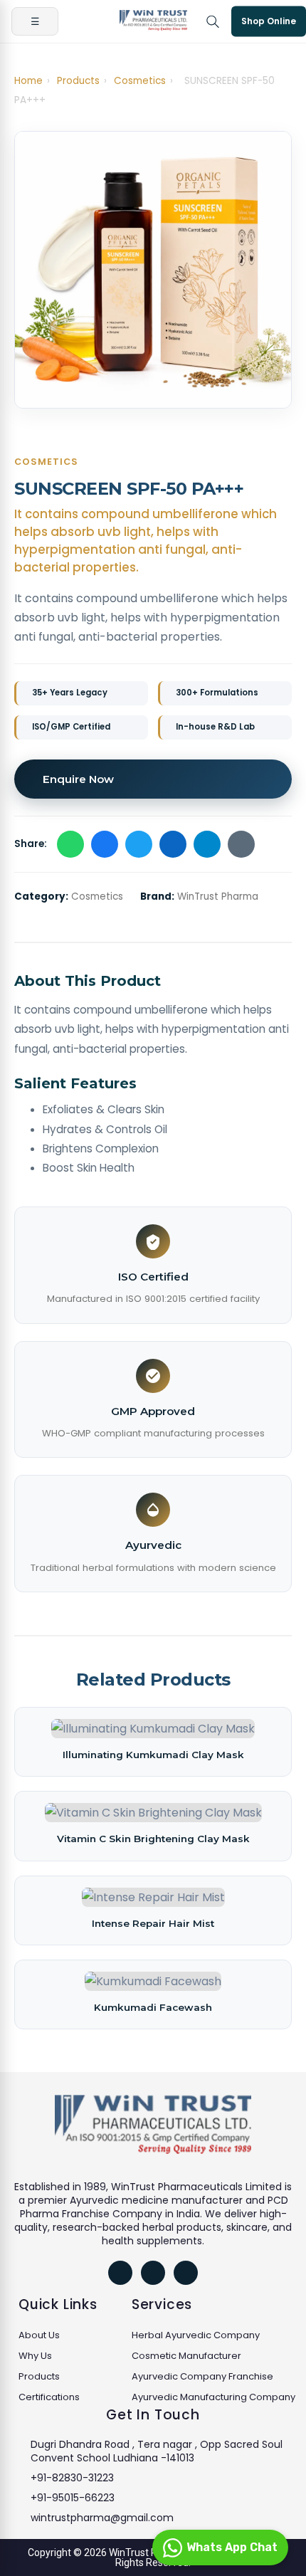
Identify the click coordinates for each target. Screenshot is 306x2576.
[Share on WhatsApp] (70, 844)
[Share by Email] (241, 844)
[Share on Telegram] (207, 844)
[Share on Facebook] (105, 844)
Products (78, 81)
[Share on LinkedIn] (173, 844)
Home (28, 81)
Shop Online (269, 21)
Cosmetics (140, 81)
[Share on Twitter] (139, 844)
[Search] (213, 21)
